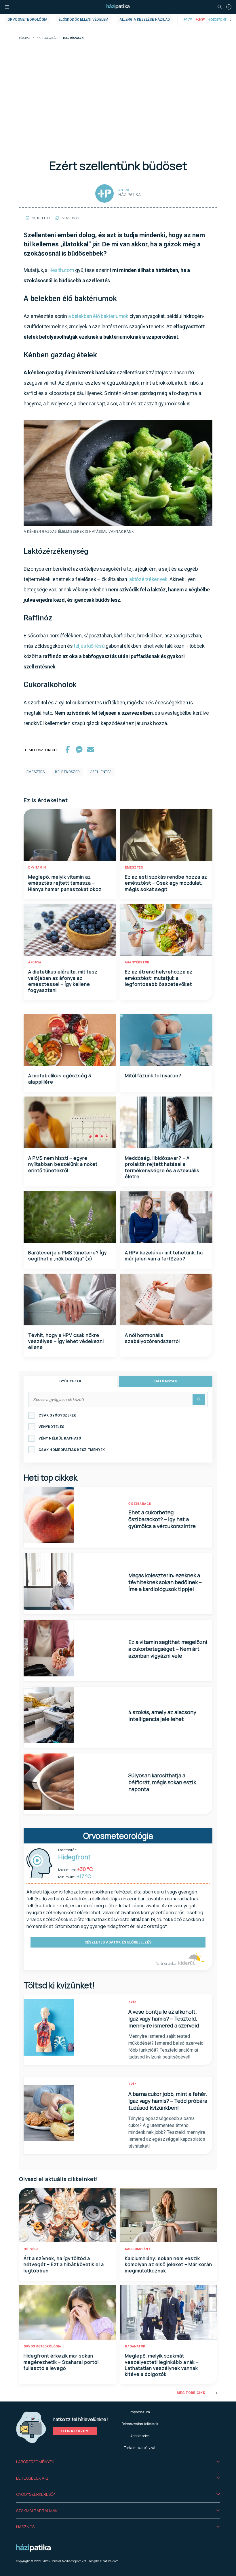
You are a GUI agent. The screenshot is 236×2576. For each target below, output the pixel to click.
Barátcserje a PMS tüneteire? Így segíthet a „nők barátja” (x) (67, 1256)
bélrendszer (67, 772)
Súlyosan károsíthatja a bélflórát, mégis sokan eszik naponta (162, 1782)
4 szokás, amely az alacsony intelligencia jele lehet (162, 1716)
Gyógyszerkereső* (36, 2494)
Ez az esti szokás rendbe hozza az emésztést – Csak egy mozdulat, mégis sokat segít (166, 883)
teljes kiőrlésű (89, 646)
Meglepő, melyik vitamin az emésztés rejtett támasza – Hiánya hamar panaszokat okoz (65, 883)
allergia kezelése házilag (145, 20)
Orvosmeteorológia (27, 20)
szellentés (101, 772)
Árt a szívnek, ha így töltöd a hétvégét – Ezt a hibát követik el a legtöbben (64, 2264)
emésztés (36, 772)
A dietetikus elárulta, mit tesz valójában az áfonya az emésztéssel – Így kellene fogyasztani (63, 981)
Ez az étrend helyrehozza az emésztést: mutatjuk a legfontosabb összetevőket (159, 978)
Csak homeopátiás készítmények (72, 1450)
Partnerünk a (166, 1963)
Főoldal (25, 38)
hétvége (31, 2249)
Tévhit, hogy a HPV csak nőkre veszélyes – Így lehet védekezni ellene (66, 1341)
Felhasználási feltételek (140, 2424)
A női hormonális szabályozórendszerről (152, 1338)
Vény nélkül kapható (60, 1438)
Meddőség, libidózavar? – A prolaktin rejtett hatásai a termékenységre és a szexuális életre (162, 1167)
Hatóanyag (166, 1381)
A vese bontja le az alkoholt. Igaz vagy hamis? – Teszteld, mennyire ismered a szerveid (164, 2019)
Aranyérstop (137, 962)
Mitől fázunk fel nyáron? (153, 1076)
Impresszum (140, 2412)
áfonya (35, 962)
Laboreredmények (35, 2462)
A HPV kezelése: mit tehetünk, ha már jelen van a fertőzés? (164, 1256)
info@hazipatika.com (103, 2561)
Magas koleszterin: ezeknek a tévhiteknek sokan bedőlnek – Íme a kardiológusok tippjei (165, 1582)
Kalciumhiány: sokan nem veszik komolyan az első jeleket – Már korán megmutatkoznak (169, 2264)
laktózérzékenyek (148, 579)
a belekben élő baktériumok (98, 316)
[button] (118, 2462)
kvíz (133, 2002)
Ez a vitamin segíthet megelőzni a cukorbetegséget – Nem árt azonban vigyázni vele (168, 1649)
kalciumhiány (138, 2249)
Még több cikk (191, 2393)
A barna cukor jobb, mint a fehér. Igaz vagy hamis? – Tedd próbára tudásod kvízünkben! (168, 2101)
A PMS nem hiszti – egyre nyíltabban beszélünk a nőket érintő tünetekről (63, 1164)
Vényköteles (51, 1427)
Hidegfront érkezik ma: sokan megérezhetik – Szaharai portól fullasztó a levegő (61, 2362)
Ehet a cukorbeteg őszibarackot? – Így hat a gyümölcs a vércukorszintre (162, 1519)
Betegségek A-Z (32, 2478)
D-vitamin (37, 868)
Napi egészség (47, 38)
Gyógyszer (70, 1381)
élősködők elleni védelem (84, 20)
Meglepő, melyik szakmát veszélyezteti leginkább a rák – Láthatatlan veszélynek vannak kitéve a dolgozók (162, 2365)
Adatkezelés (140, 2436)
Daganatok (135, 2346)
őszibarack (140, 1504)
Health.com (61, 270)
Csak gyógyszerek (57, 1415)
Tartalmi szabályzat (140, 2448)
